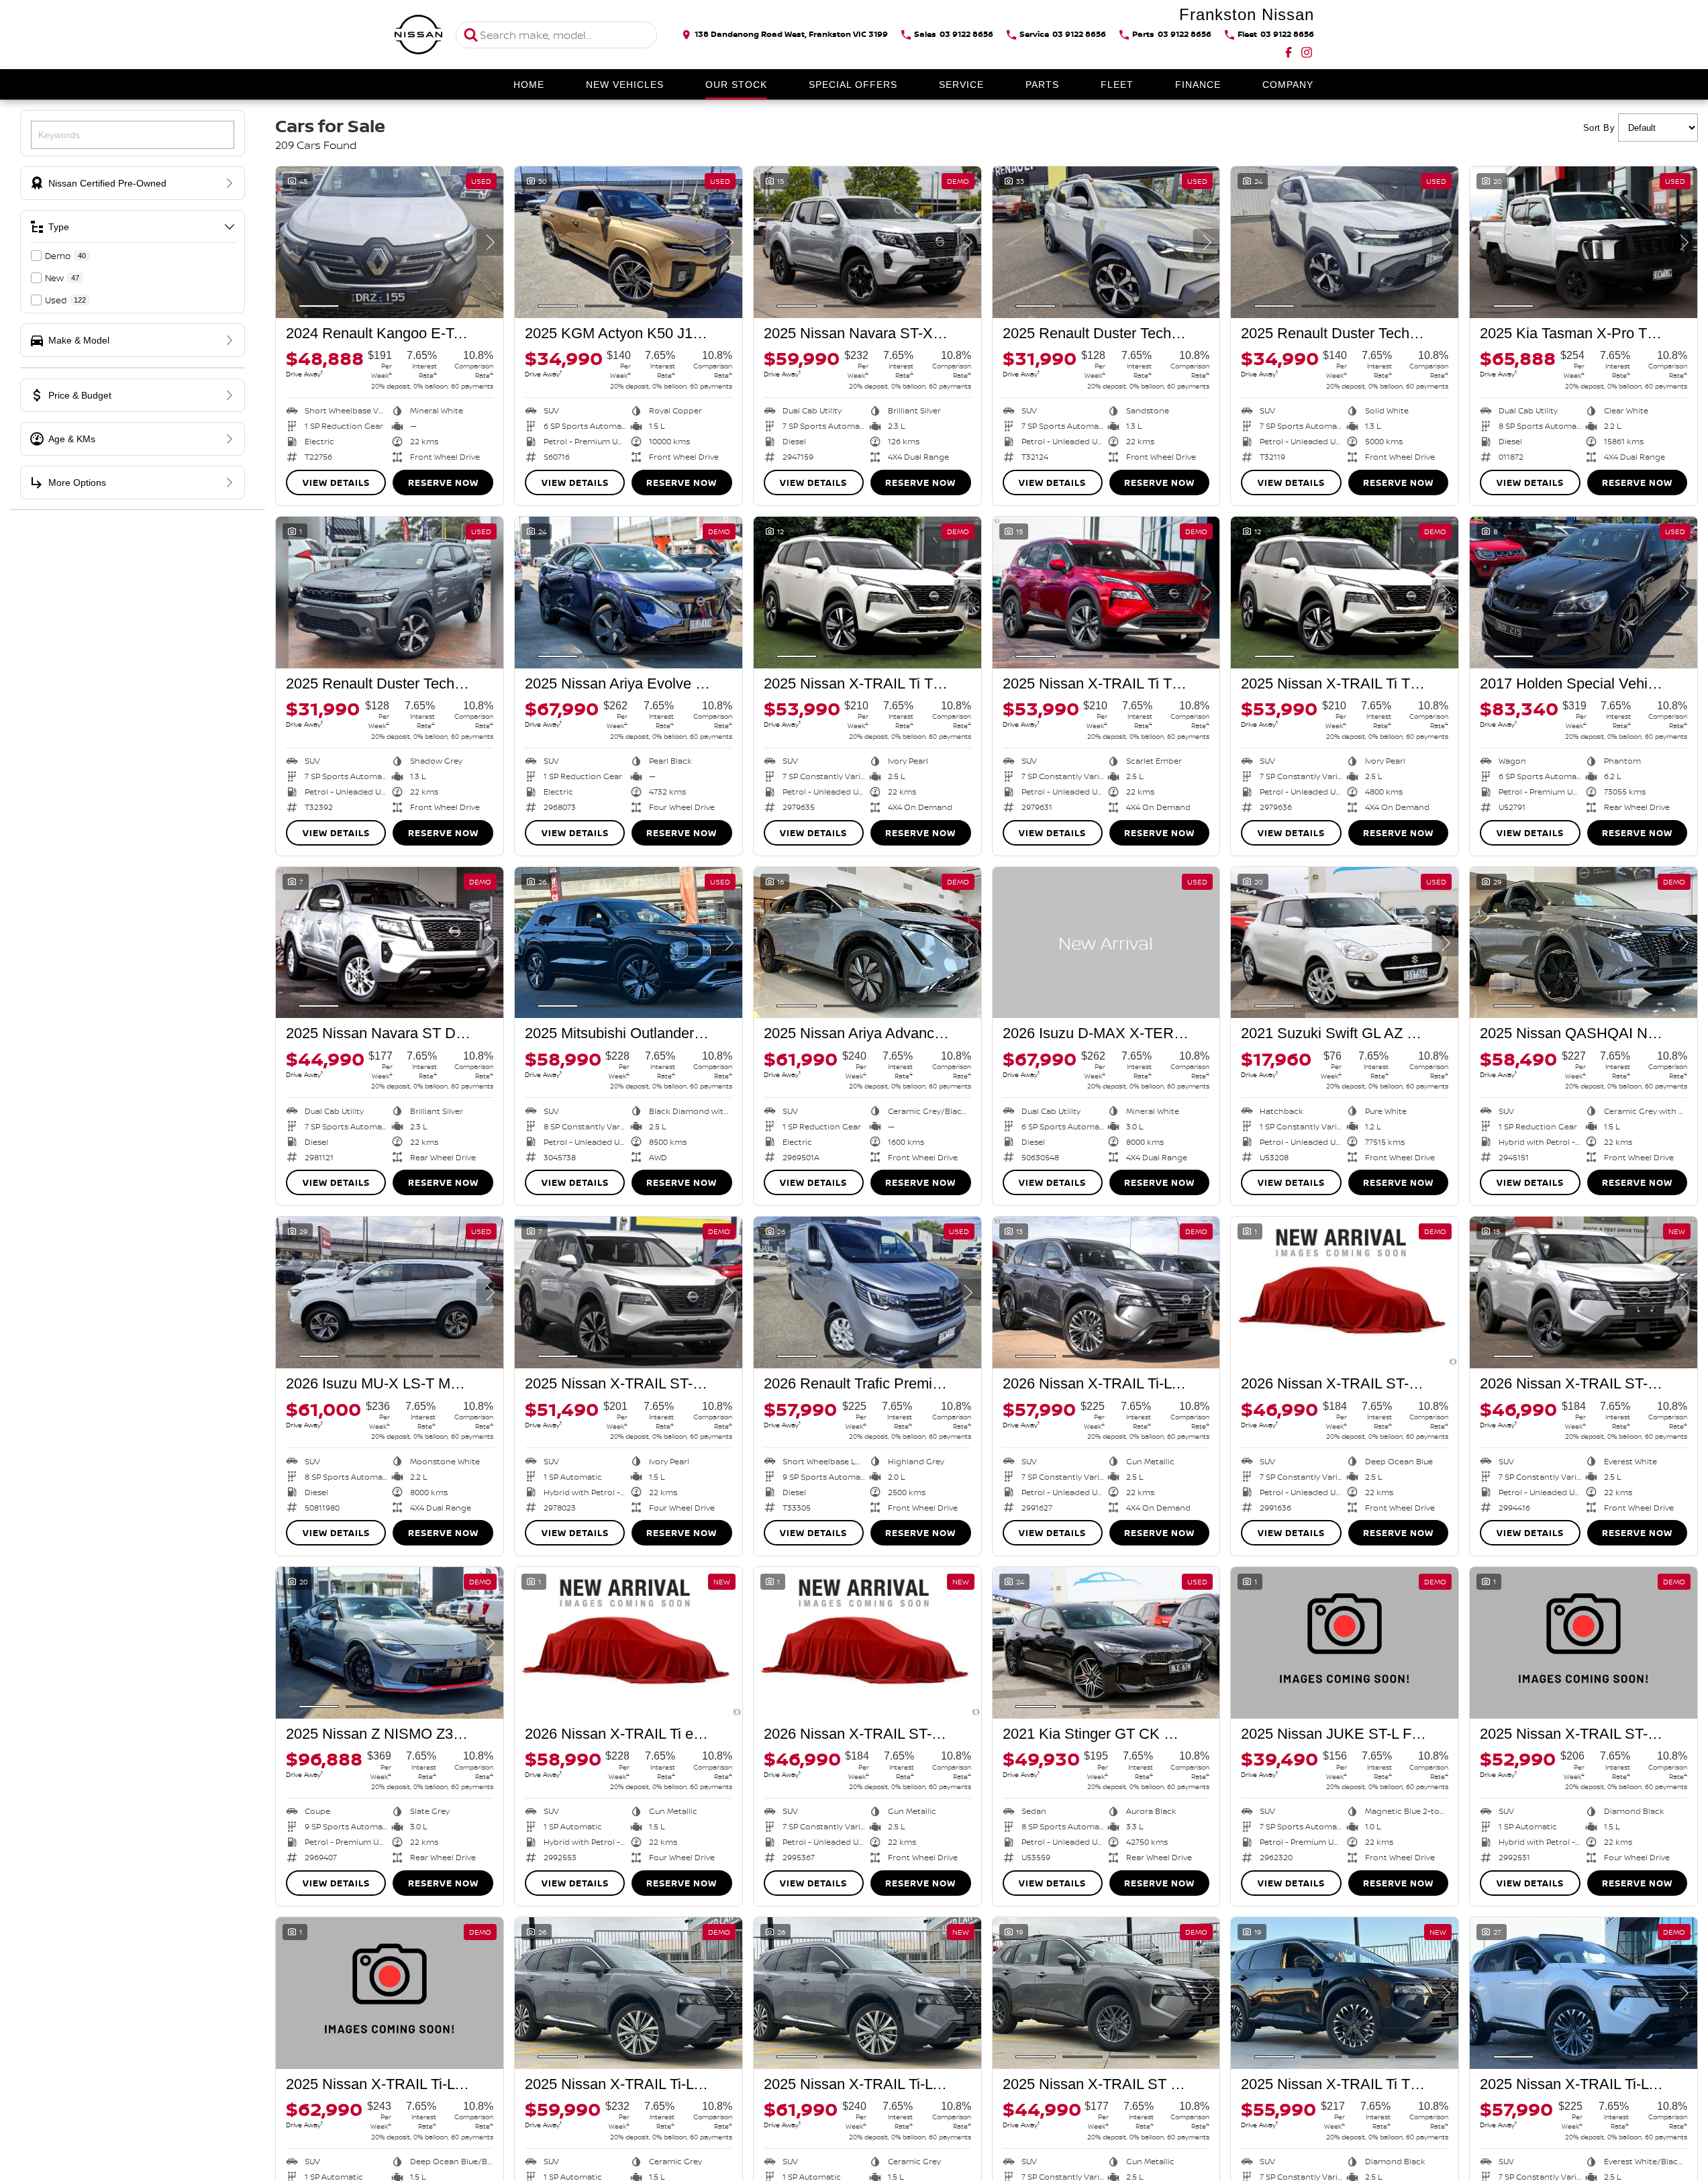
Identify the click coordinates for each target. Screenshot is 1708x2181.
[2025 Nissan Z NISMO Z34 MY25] (390, 1643)
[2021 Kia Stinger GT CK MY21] (1106, 1643)
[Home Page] (419, 35)
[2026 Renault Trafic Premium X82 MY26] (867, 1292)
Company (1288, 85)
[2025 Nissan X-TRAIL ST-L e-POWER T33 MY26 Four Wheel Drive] (1584, 1643)
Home (529, 85)
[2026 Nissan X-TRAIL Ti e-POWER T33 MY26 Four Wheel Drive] (629, 1643)
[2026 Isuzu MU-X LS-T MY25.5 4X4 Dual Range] (390, 1292)
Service (961, 85)
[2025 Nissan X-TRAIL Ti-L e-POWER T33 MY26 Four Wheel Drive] (390, 1993)
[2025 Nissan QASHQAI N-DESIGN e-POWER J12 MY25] (1584, 943)
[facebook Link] (1289, 52)
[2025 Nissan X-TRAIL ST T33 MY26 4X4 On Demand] (1106, 1993)
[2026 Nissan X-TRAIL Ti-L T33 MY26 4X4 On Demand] (1106, 1292)
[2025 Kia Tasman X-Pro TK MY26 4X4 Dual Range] (1584, 242)
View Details (336, 483)
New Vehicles (625, 85)
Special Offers (853, 85)
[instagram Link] (1307, 52)
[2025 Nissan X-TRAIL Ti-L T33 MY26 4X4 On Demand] (1584, 1993)
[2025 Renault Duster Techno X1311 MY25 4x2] (1106, 242)
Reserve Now (443, 483)
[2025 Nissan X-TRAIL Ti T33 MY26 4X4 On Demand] (1345, 1993)
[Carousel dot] (319, 306)
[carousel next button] (490, 242)
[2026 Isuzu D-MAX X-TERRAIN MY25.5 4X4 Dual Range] (1106, 943)
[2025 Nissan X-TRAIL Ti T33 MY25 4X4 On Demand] (867, 593)
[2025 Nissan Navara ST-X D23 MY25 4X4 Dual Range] (867, 242)
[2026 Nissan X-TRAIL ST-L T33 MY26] (1345, 1292)
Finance (1198, 85)
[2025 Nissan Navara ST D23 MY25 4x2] (390, 943)
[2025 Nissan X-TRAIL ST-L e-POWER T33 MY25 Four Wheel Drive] (629, 1292)
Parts (1042, 85)
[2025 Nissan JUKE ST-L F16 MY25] (1345, 1643)
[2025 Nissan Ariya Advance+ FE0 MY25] (867, 943)
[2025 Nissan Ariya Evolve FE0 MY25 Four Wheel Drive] (629, 593)
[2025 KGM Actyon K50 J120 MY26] (629, 242)
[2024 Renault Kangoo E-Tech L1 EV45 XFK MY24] (390, 242)
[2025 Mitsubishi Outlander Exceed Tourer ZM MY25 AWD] (629, 943)
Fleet (1117, 85)
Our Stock (736, 85)
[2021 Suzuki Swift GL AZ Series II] (1345, 943)
